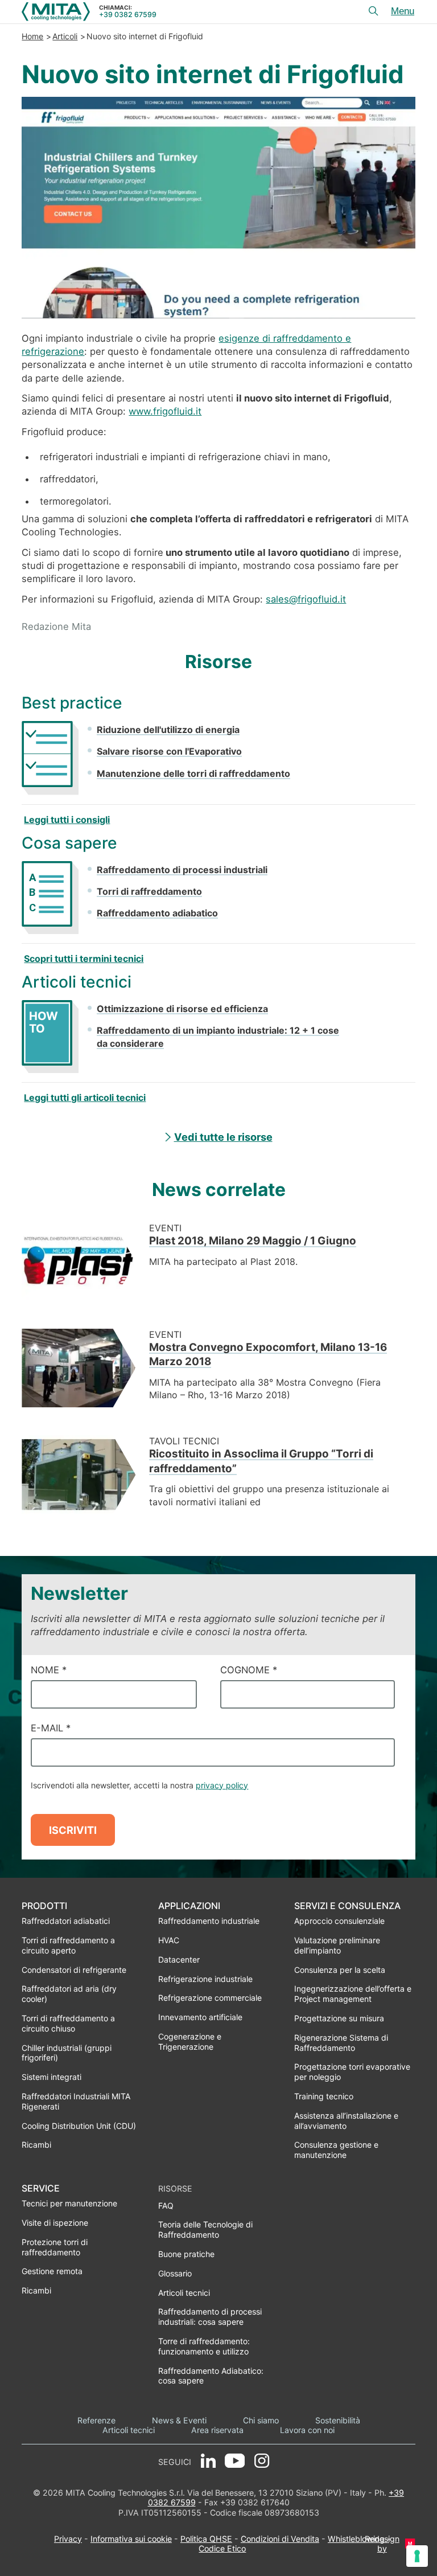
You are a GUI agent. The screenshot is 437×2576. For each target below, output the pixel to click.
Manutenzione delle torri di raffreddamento (193, 773)
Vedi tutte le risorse (223, 1137)
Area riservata (217, 2430)
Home (32, 36)
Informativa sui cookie (131, 2539)
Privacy (68, 2539)
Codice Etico (222, 2548)
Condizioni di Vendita (280, 2539)
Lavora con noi (307, 2430)
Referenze (96, 2420)
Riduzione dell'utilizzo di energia (168, 730)
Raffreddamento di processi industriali (182, 870)
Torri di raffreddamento (149, 891)
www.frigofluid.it (165, 411)
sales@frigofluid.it (306, 599)
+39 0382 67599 (128, 15)
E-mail (51, 1728)
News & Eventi (179, 2420)
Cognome (249, 1670)
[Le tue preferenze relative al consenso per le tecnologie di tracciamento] (417, 2556)
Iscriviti (73, 1830)
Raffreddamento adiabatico (157, 913)
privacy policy (222, 1785)
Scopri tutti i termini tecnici (84, 959)
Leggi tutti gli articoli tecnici (85, 1097)
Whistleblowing (356, 2539)
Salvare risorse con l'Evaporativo (169, 751)
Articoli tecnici (129, 2430)
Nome (49, 1670)
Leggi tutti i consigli (67, 820)
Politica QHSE (206, 2539)
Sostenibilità (338, 2420)
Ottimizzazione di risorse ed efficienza (182, 1009)
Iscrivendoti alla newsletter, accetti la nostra (139, 1785)
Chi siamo (261, 2420)
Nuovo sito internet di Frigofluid (145, 36)
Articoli (65, 36)
